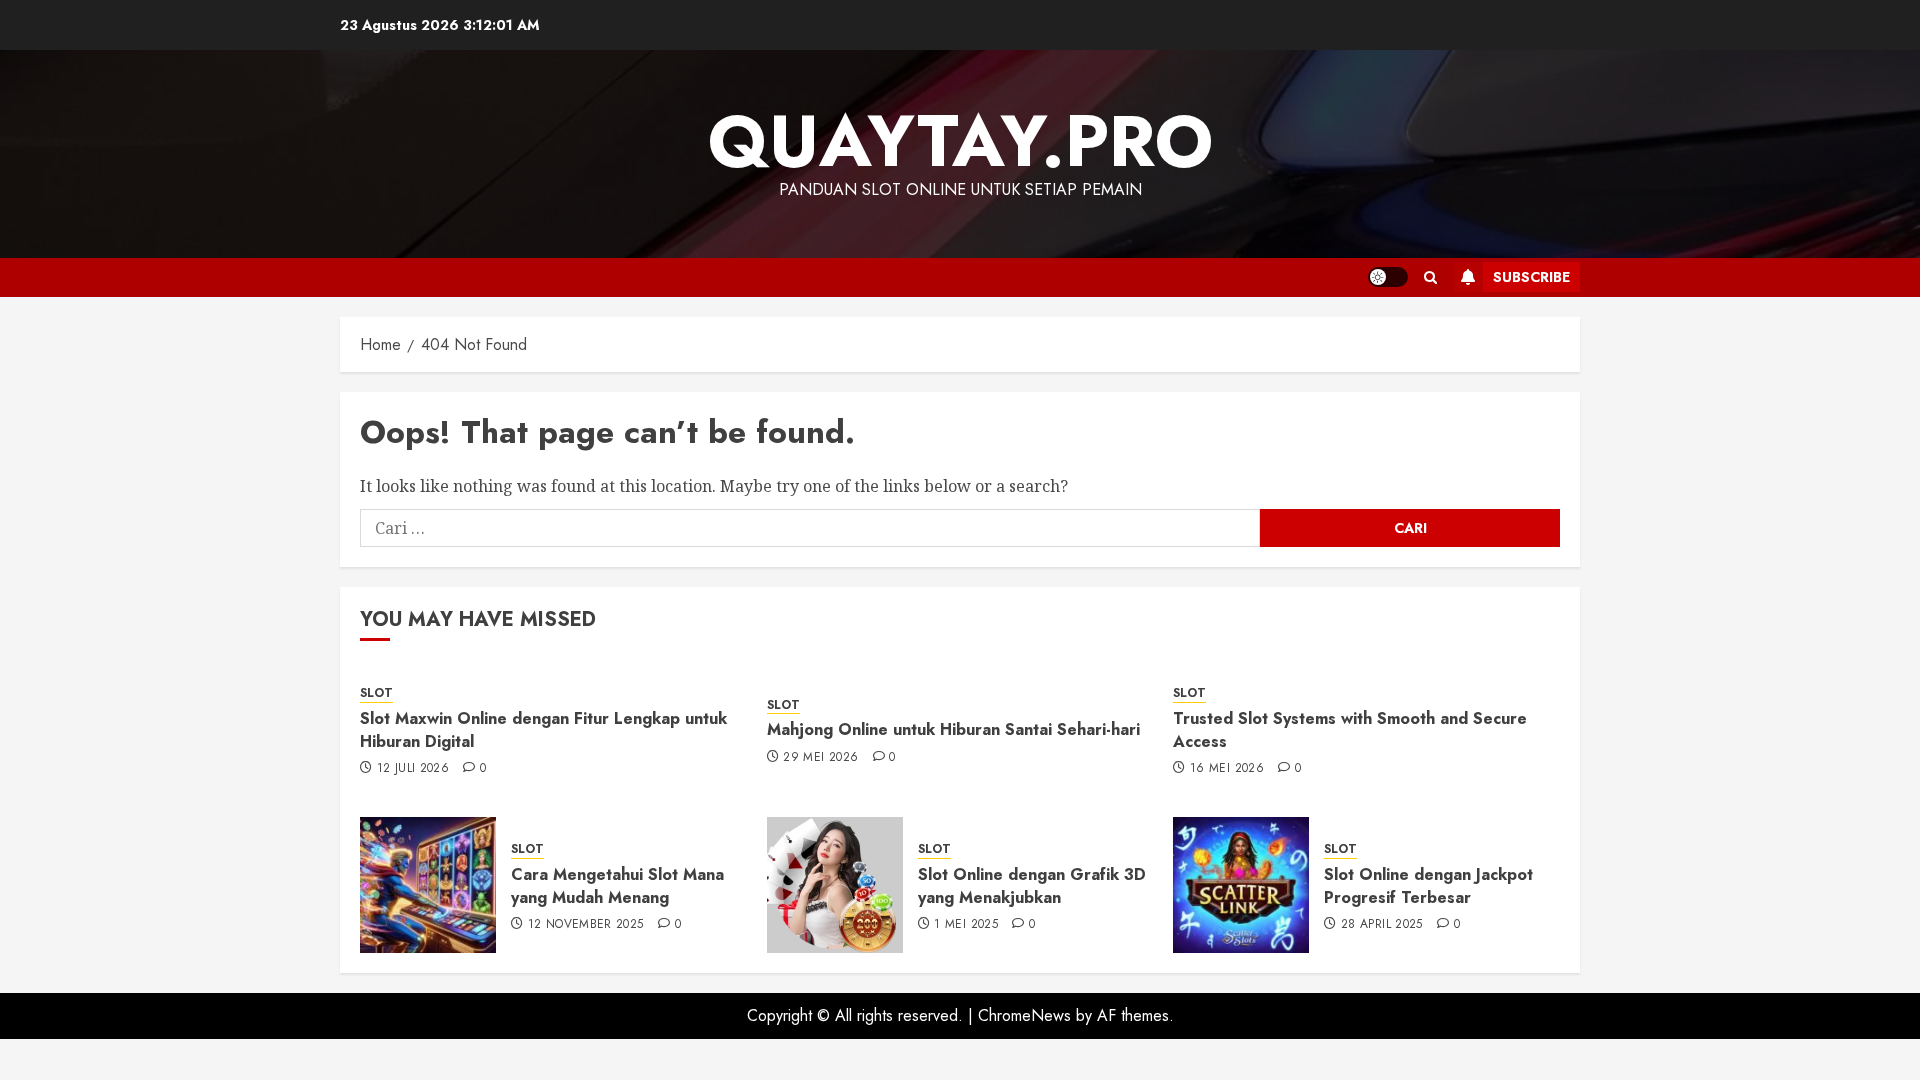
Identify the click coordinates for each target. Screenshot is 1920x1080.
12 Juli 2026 (413, 769)
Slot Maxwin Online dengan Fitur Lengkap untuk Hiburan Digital (543, 729)
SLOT (376, 693)
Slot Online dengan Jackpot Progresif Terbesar (1428, 885)
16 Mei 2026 (1227, 769)
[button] (1430, 277)
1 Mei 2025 (966, 925)
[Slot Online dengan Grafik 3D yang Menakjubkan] (835, 885)
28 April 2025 (1382, 925)
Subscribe (1531, 277)
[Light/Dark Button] (1388, 277)
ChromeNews (1024, 1015)
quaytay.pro (960, 141)
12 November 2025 (586, 925)
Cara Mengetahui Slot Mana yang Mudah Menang (617, 885)
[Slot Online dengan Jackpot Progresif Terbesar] (1241, 885)
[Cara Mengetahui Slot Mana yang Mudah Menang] (428, 885)
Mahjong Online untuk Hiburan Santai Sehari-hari (953, 729)
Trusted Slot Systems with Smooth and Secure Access (1350, 729)
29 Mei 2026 (820, 758)
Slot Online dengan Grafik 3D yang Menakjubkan (1032, 885)
